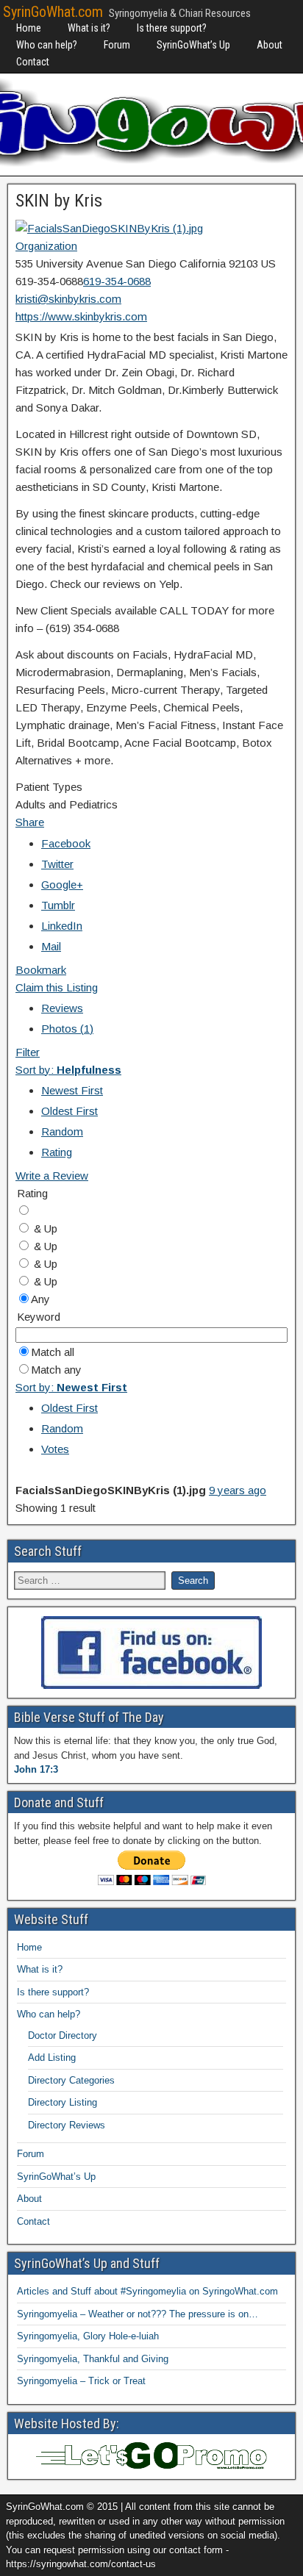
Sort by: (68, 1070)
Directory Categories (71, 2080)
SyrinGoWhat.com (53, 12)
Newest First (72, 1090)
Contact (33, 62)
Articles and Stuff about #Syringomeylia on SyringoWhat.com (147, 2291)
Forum (117, 45)
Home (29, 28)
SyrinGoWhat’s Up (193, 45)
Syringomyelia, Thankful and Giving (93, 2359)
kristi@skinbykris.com (68, 299)
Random (62, 1131)
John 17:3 (36, 1769)
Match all (53, 1352)
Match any (56, 1370)
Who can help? (47, 45)
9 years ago (238, 1490)
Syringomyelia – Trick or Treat (81, 2381)
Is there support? (172, 28)
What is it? (89, 28)
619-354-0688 (117, 281)
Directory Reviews (67, 2125)
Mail (51, 946)
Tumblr (58, 905)
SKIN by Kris (59, 201)
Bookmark (41, 970)
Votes (55, 1449)
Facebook (66, 843)
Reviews (62, 1008)
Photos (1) (67, 1029)
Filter (28, 1052)
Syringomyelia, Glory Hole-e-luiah (88, 2336)
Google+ (62, 885)
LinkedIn (62, 926)
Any (40, 1299)
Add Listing (52, 2057)
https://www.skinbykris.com (81, 316)
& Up (44, 1228)
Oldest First (69, 1111)
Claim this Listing (57, 987)
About (270, 45)
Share (30, 822)
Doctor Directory (63, 2035)
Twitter (57, 864)
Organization (46, 246)
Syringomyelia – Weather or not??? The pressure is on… (138, 2314)
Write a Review (52, 1176)
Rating (57, 1152)
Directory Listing (63, 2102)
